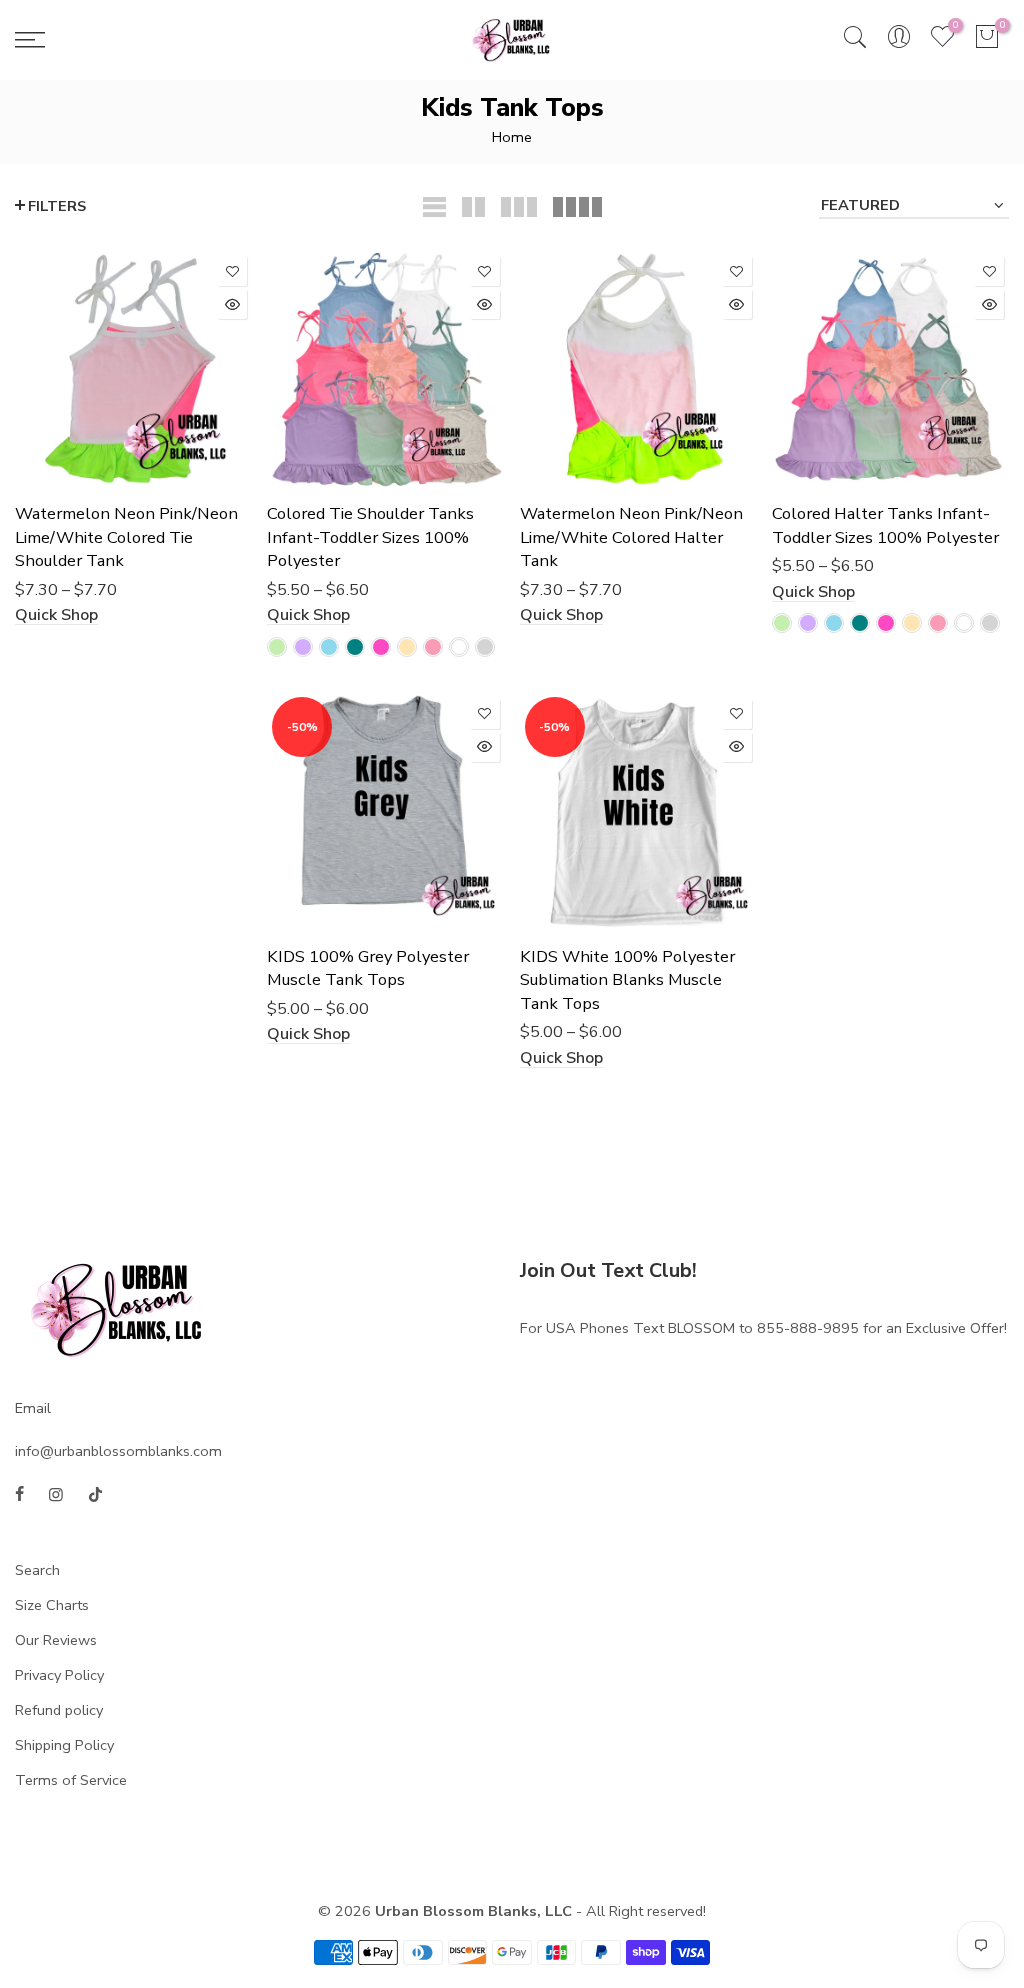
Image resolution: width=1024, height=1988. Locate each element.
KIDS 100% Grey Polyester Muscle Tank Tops (368, 968)
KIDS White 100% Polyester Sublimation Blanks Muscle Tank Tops (627, 980)
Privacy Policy (59, 1675)
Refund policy (59, 1710)
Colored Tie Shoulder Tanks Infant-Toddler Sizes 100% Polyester (370, 537)
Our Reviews (56, 1640)
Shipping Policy (64, 1745)
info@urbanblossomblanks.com (118, 1451)
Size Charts (52, 1605)
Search (37, 1570)
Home (512, 137)
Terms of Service (71, 1780)
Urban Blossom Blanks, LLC (473, 1911)
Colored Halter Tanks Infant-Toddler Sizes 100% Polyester (885, 525)
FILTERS (57, 206)
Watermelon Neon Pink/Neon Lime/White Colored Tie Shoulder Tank (126, 537)
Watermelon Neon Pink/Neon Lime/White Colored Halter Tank (631, 537)
